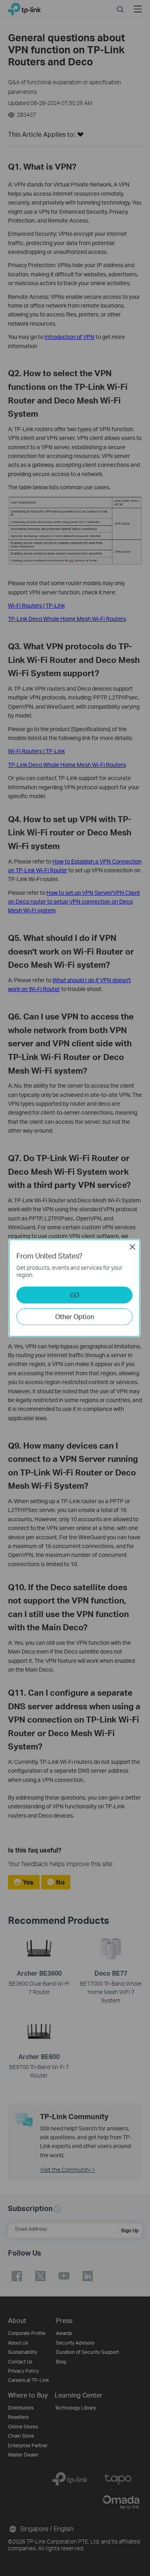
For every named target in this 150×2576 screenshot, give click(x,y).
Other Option (75, 1316)
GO (75, 1295)
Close (132, 1247)
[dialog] (75, 1288)
